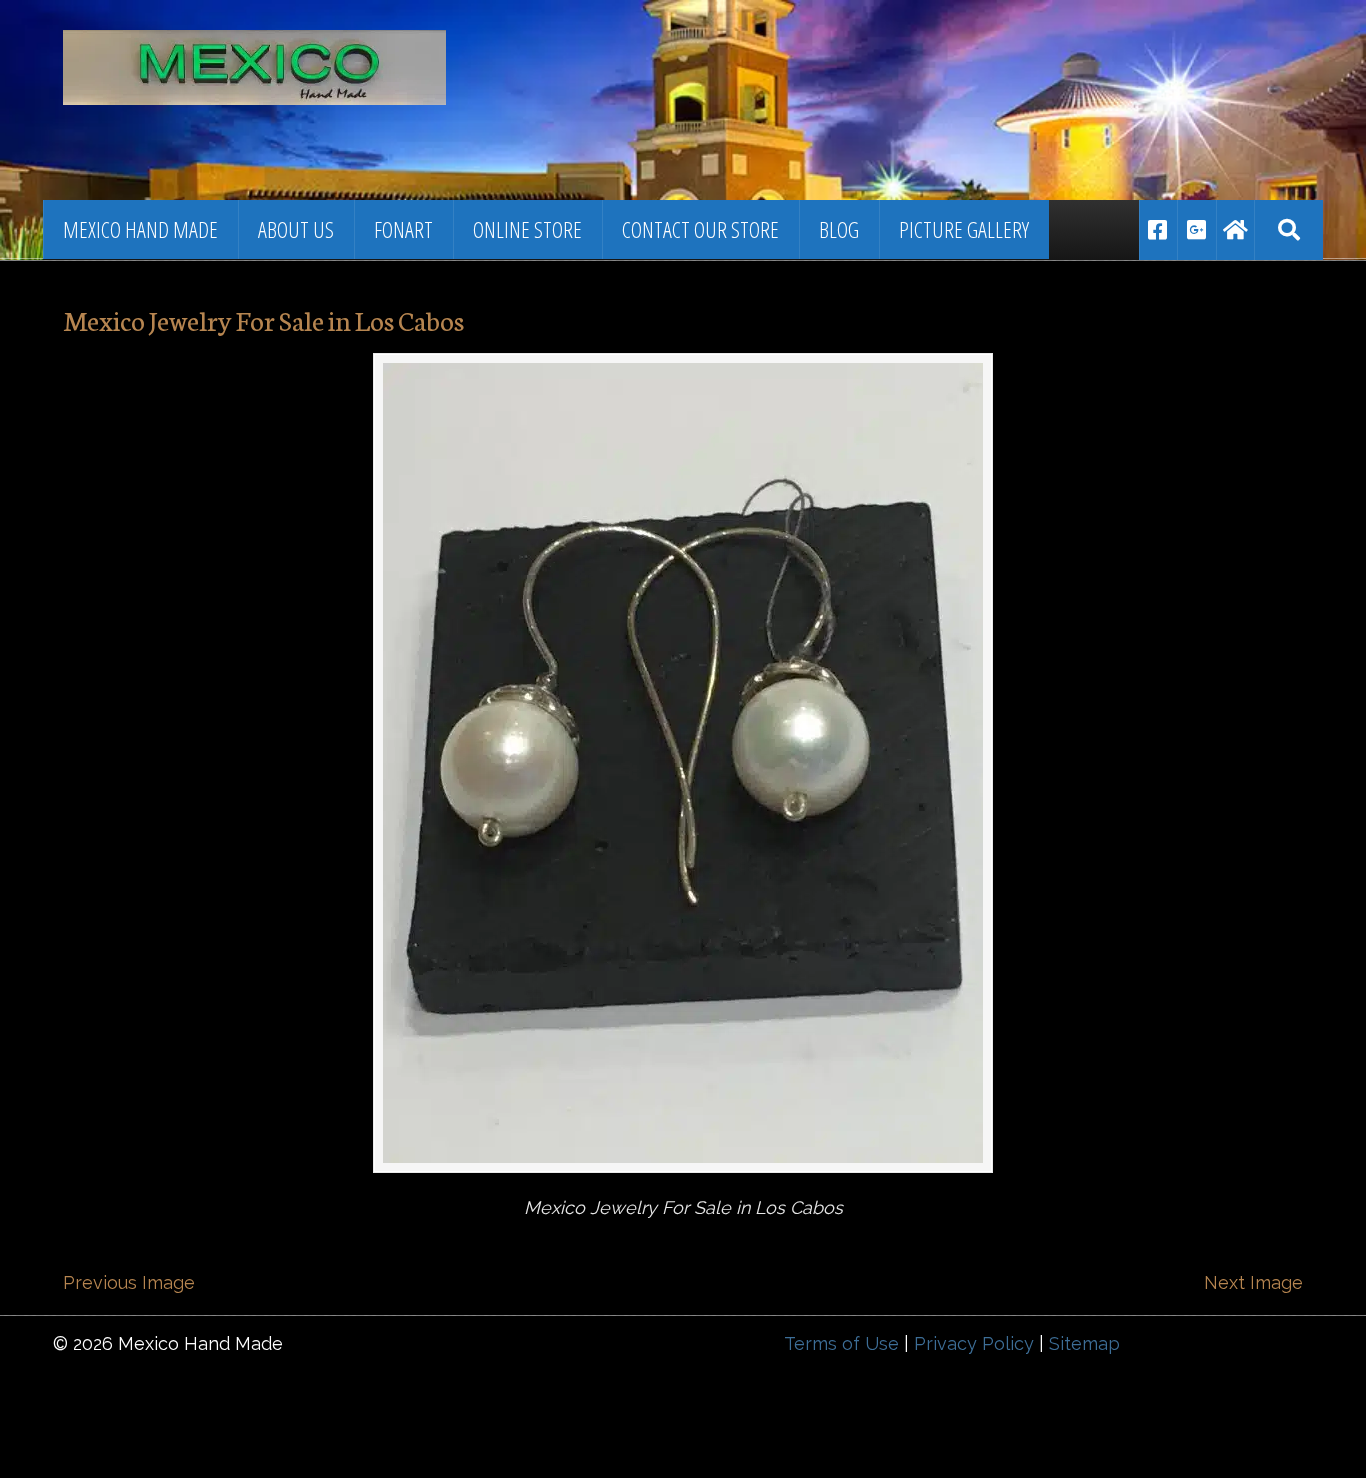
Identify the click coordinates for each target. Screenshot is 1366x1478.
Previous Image (129, 1282)
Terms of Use (841, 1343)
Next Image (1253, 1282)
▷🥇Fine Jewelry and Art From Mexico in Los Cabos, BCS (338, 55)
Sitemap (1084, 1343)
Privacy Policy (974, 1343)
